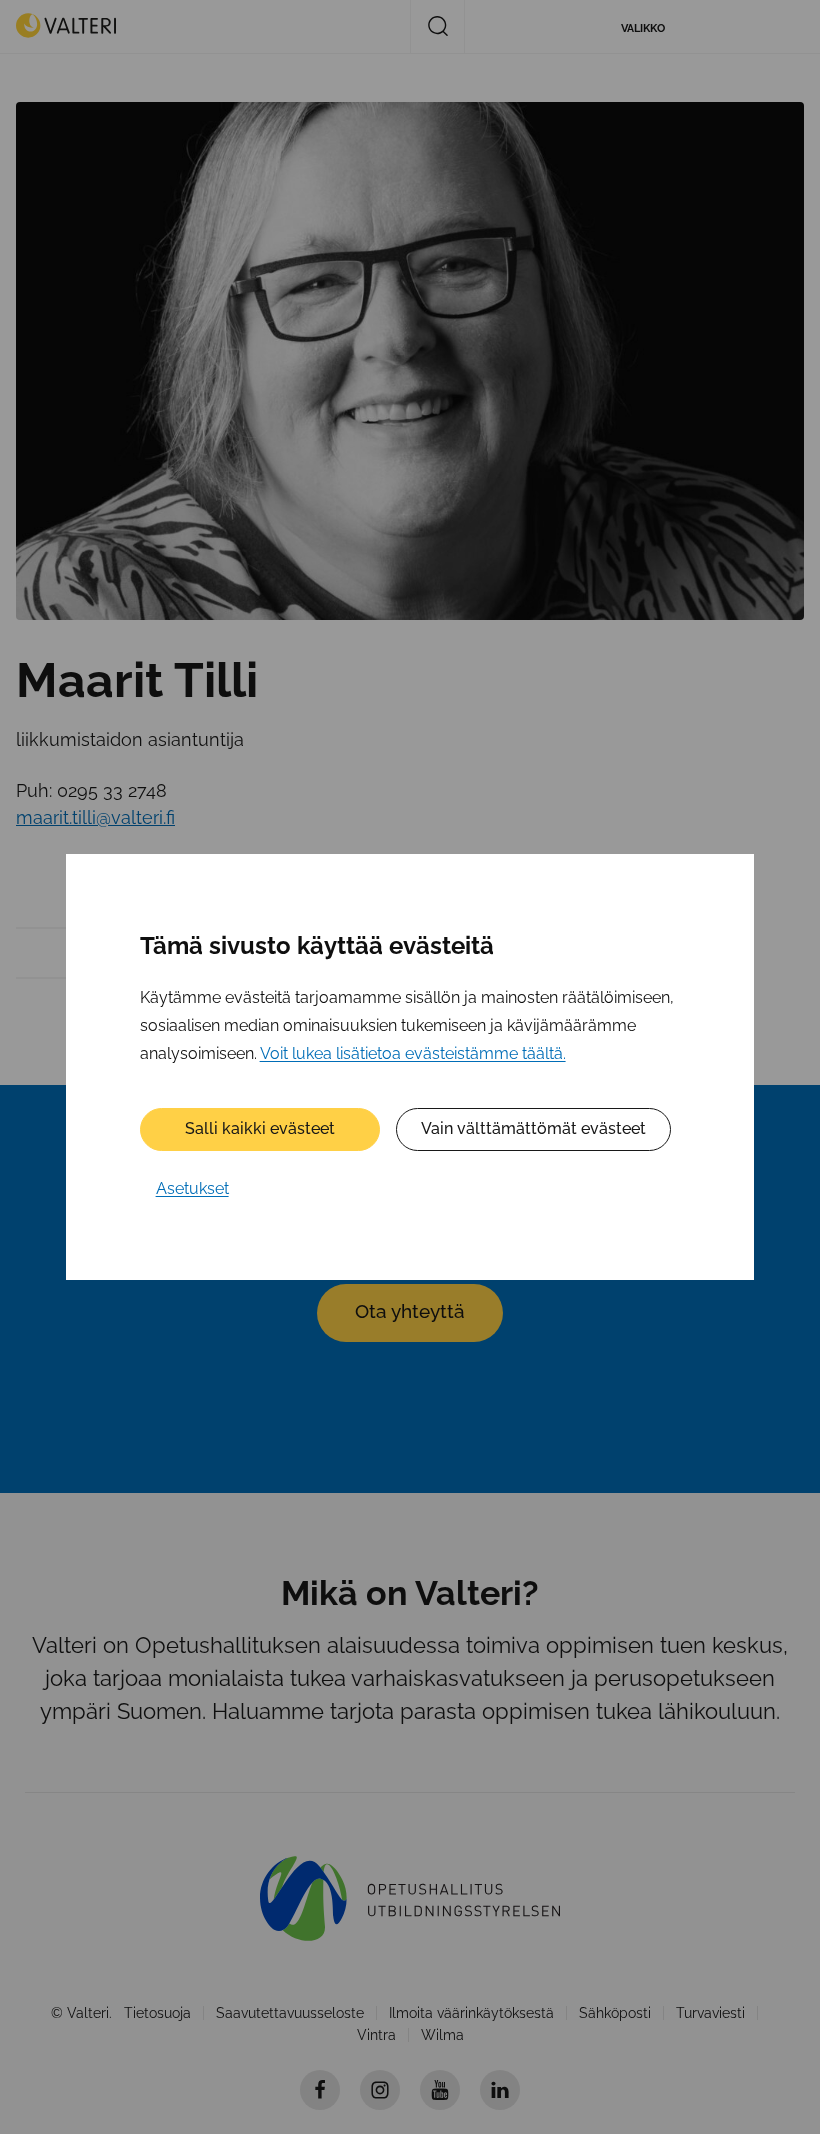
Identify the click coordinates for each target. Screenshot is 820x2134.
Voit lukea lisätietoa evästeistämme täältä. (413, 1053)
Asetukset (192, 1188)
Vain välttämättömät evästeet (533, 1128)
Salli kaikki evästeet (260, 1128)
